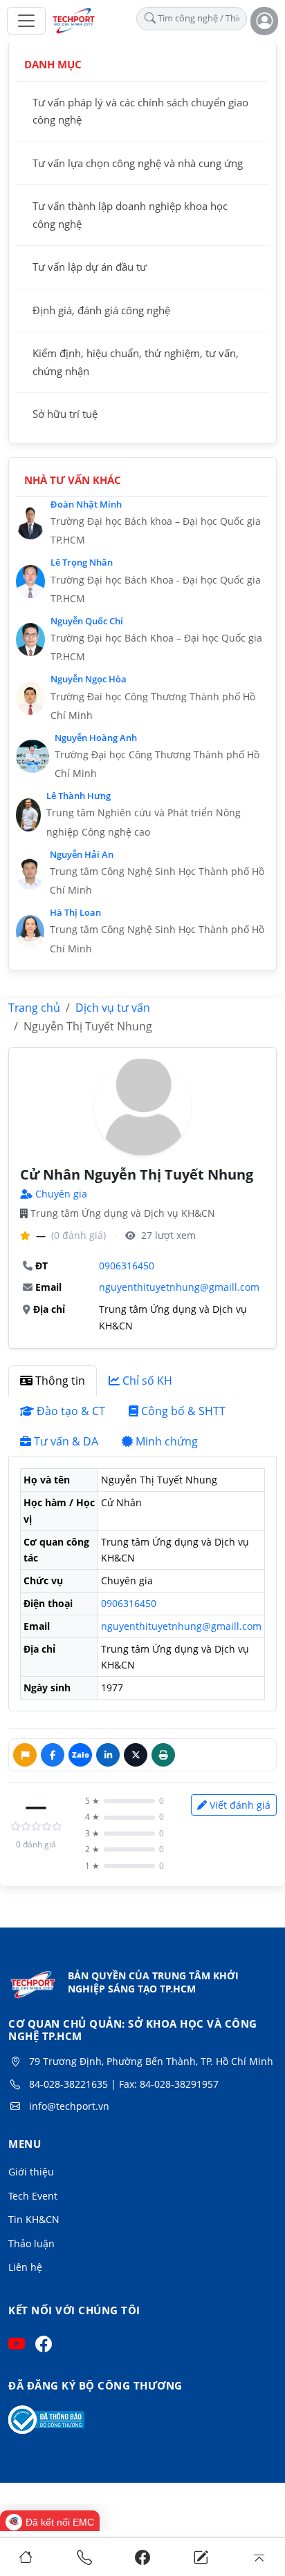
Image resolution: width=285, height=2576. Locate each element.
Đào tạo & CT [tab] (71, 1411)
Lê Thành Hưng (79, 796)
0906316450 (127, 1266)
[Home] (26, 2557)
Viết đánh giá (240, 1805)
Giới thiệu (31, 2172)
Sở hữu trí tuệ (65, 414)
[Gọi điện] (84, 2557)
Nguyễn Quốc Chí (87, 621)
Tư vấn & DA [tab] (66, 1441)
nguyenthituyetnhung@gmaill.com (179, 1287)
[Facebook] (142, 2557)
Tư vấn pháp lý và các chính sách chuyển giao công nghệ (140, 111)
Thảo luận (31, 2243)
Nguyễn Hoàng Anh (96, 738)
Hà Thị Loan (75, 912)
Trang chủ (34, 1008)
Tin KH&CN (34, 2219)
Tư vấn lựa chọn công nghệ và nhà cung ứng (138, 163)
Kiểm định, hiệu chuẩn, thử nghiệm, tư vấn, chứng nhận (136, 362)
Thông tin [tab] (60, 1381)
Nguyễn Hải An (82, 854)
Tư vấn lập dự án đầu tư (90, 267)
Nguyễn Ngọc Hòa (89, 679)
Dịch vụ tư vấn (113, 1008)
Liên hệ (25, 2267)
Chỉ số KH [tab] (147, 1381)
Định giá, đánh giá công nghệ (101, 310)
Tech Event (33, 2196)
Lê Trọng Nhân (82, 562)
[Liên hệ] (201, 2557)
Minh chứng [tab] (167, 1441)
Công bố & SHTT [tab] (183, 1411)
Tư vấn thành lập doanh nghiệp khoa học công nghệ (130, 215)
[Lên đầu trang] (259, 2557)
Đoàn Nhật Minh (86, 504)
